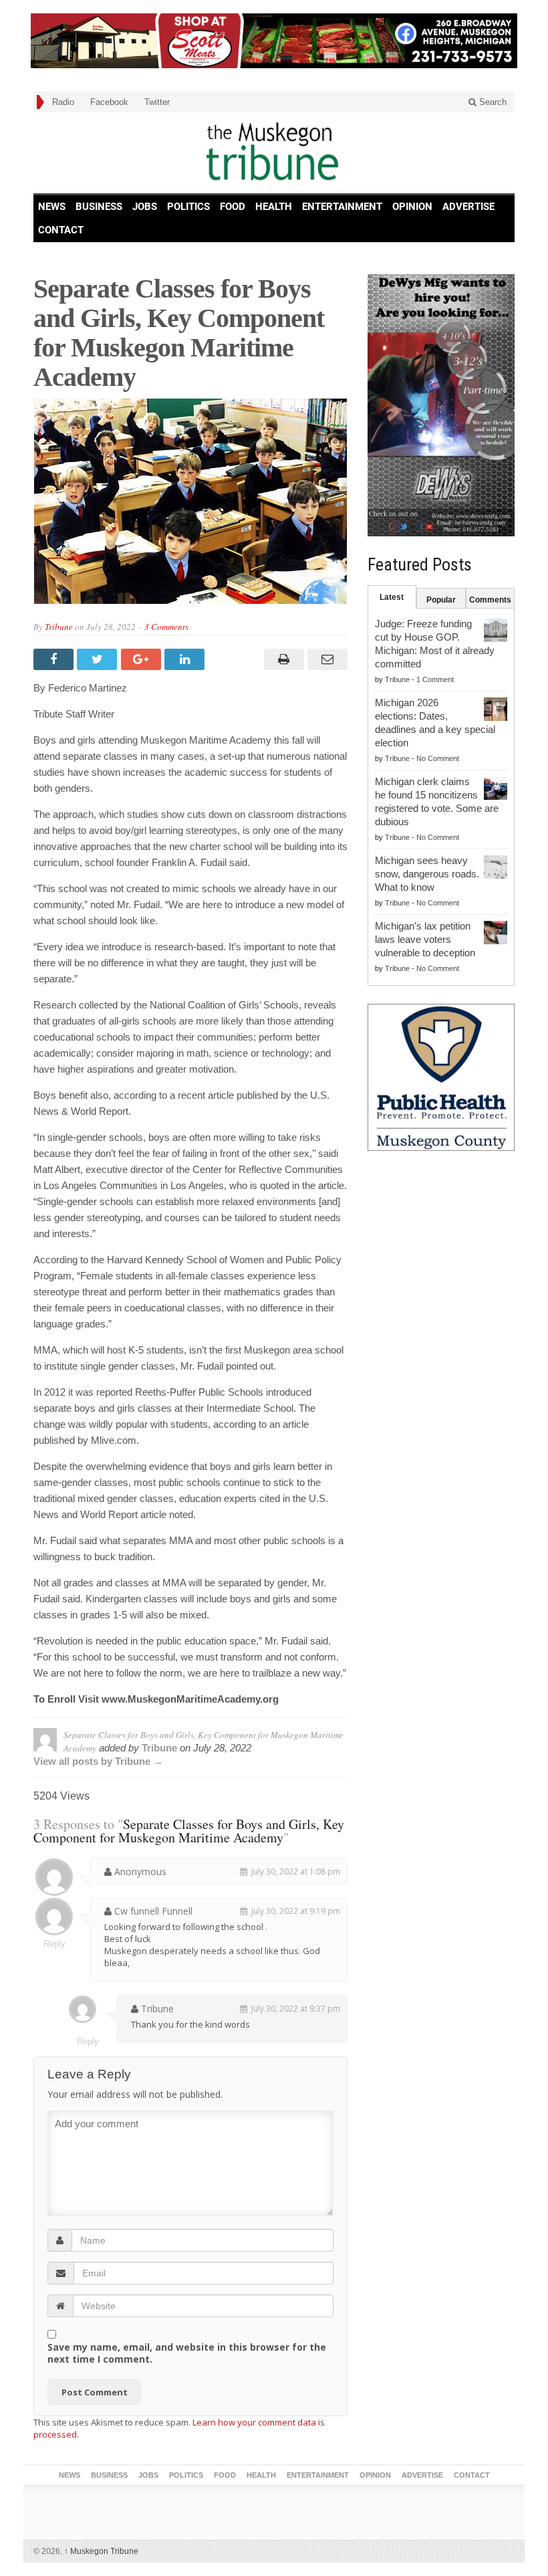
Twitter (157, 102)
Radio (63, 102)
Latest (392, 597)
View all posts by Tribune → (98, 1761)
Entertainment (342, 207)
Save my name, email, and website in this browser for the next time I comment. (187, 2353)
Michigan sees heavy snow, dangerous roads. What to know (427, 874)
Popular (441, 600)
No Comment (438, 758)
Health (274, 207)
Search (492, 102)
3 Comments (166, 627)
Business (99, 207)
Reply (54, 1944)
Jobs (145, 207)
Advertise (468, 207)
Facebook (109, 102)
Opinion (412, 207)
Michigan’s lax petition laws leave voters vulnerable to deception (425, 939)
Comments (490, 600)
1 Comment (435, 679)
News (52, 207)
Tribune (59, 627)
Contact (61, 230)
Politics (188, 207)
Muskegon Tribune (101, 2551)
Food (233, 207)
